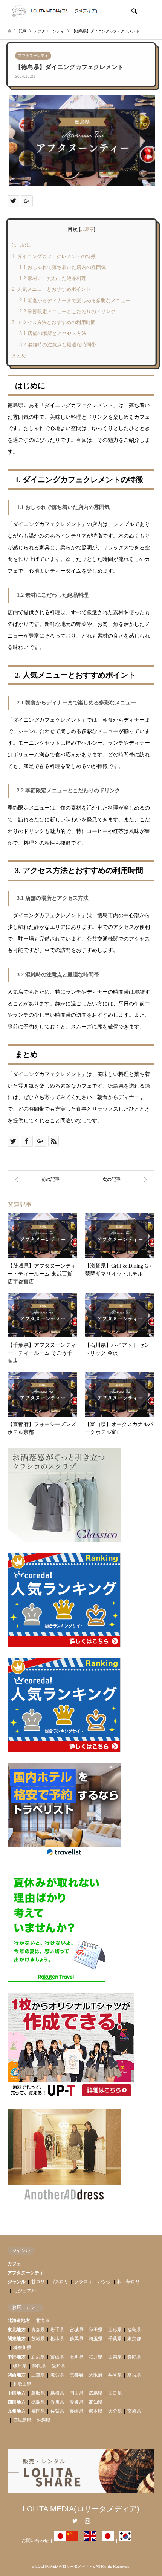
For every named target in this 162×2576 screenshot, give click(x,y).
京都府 (76, 2375)
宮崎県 (134, 2411)
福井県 (96, 2357)
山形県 (115, 2330)
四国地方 (17, 2402)
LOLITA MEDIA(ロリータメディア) (81, 2509)
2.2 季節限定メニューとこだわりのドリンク (67, 311)
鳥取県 (38, 2393)
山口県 (115, 2393)
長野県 (134, 2357)
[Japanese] (60, 2541)
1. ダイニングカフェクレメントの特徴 (54, 256)
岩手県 (57, 2330)
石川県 (76, 2357)
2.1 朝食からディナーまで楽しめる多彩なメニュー (75, 300)
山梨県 (115, 2357)
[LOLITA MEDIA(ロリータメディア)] (54, 11)
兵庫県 (115, 2375)
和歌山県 (22, 2384)
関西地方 (17, 2375)
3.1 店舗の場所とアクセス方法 (53, 333)
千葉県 (115, 2339)
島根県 (57, 2393)
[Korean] (125, 2541)
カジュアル (24, 2291)
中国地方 (17, 2393)
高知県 (96, 2402)
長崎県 (76, 2411)
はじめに (21, 245)
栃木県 (57, 2339)
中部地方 (17, 2357)
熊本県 (96, 2411)
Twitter (75, 2521)
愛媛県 (76, 2402)
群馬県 (76, 2339)
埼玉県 (96, 2339)
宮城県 (76, 2330)
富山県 (57, 2357)
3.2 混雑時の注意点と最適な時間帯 (58, 345)
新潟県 (38, 2357)
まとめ (19, 356)
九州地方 (17, 2411)
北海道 (43, 2321)
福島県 (134, 2330)
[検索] (134, 11)
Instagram (87, 2521)
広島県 (96, 2393)
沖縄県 (44, 2420)
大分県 (115, 2411)
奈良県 (134, 2375)
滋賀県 (57, 2375)
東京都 (134, 2339)
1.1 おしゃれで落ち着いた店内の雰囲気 (63, 267)
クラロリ (83, 2282)
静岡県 (39, 2366)
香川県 (57, 2402)
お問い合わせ (35, 2541)
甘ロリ (38, 2282)
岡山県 (76, 2393)
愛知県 (58, 2366)
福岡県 (38, 2411)
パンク (105, 2282)
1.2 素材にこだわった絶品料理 (53, 278)
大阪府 (96, 2375)
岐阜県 (20, 2366)
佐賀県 (57, 2411)
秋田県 (96, 2330)
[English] (90, 2541)
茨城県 (38, 2339)
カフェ (14, 2264)
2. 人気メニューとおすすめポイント (51, 289)
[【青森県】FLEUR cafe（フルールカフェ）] (44, 1179)
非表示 (87, 229)
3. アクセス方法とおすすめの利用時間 (54, 322)
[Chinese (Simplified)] (72, 2541)
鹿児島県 (22, 2420)
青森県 (38, 2330)
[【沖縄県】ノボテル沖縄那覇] (118, 1179)
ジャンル (17, 2282)
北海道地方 (19, 2321)
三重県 (38, 2375)
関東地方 (17, 2339)
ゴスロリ (60, 2282)
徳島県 (38, 2402)
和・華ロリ (128, 2282)
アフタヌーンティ (33, 56)
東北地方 (17, 2330)
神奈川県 (22, 2348)
